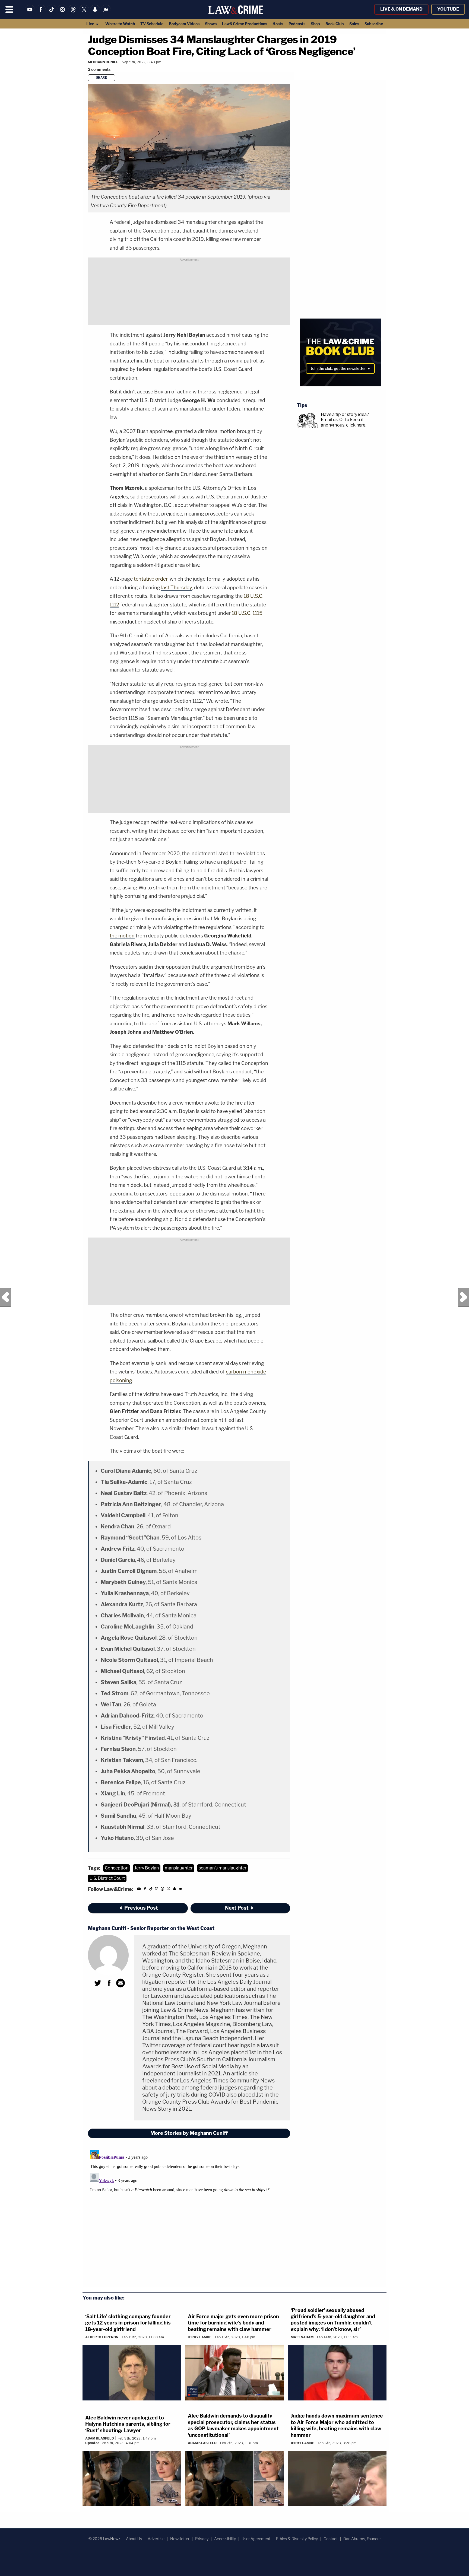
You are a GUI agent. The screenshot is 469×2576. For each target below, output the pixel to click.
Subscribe (374, 24)
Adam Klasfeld (100, 2438)
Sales (354, 24)
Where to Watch (120, 24)
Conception (117, 1868)
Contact (331, 2539)
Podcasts (297, 24)
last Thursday (177, 588)
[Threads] (73, 13)
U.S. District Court (107, 1878)
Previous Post (5, 1297)
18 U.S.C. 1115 (247, 613)
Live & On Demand (401, 9)
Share (102, 78)
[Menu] (9, 9)
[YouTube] (30, 13)
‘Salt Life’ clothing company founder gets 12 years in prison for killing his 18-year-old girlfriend (128, 2323)
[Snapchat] (95, 13)
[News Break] (106, 13)
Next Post (464, 1297)
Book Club (335, 24)
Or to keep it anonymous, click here (343, 422)
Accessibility (225, 2539)
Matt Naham (302, 2337)
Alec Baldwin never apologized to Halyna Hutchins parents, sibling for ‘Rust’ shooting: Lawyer (128, 2424)
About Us (134, 2539)
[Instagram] (62, 13)
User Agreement (256, 2539)
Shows (211, 24)
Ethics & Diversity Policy (297, 2539)
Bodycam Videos (184, 24)
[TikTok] (52, 13)
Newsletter (180, 2539)
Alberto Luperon (102, 2337)
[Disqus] (189, 2216)
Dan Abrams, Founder (362, 2539)
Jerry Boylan (147, 1868)
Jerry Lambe (200, 2337)
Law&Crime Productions (245, 24)
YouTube (448, 9)
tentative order (151, 579)
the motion (122, 936)
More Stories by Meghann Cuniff (189, 2133)
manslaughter (179, 1868)
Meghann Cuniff (103, 62)
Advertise (156, 2539)
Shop (315, 24)
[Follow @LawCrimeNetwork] (84, 13)
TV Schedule (152, 24)
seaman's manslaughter (223, 1868)
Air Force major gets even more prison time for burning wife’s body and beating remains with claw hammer (233, 2323)
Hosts (278, 24)
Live (91, 24)
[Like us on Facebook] (41, 13)
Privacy (202, 2539)
